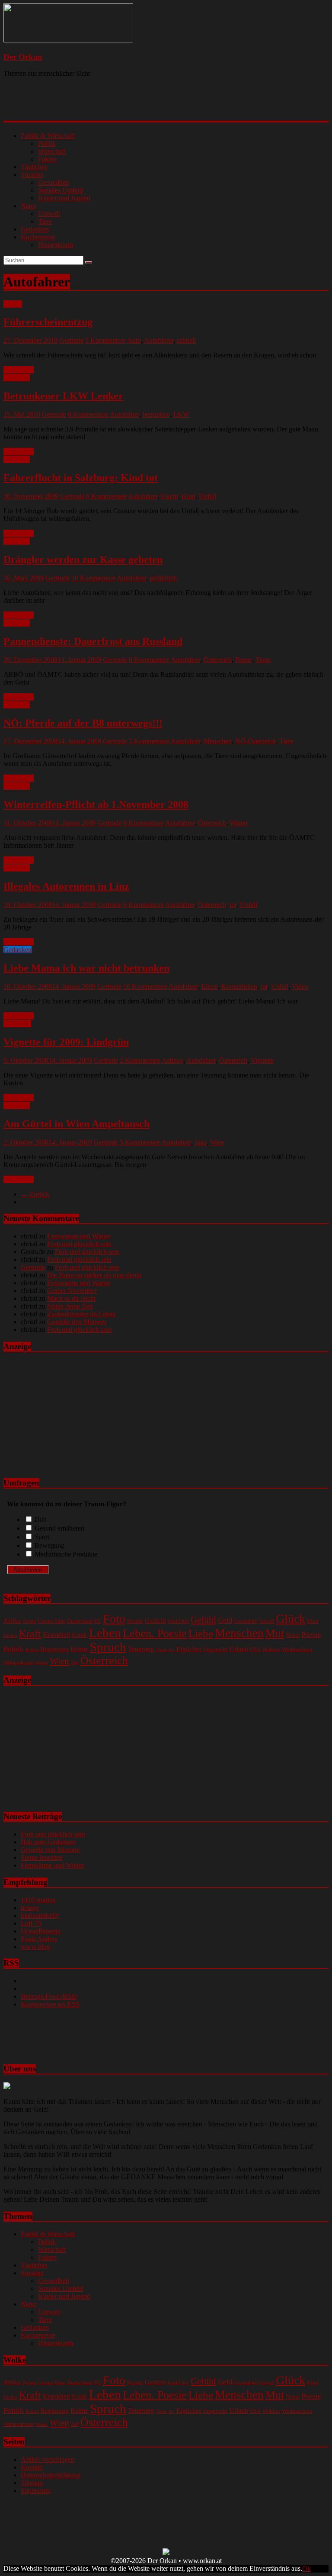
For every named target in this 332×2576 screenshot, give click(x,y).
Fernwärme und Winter (79, 1236)
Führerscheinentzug (48, 322)
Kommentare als (50, 2004)
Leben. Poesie (155, 1633)
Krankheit (56, 1635)
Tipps (263, 660)
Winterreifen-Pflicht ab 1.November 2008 (96, 804)
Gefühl (203, 1620)
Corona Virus (51, 1621)
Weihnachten (297, 1649)
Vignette (262, 1060)
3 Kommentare (149, 741)
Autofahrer (159, 340)
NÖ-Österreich (255, 741)
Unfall (207, 496)
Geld (225, 1620)
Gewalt (267, 1621)
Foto (114, 1619)
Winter (239, 823)
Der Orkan (23, 57)
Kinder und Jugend (64, 198)
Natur (29, 206)
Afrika (12, 1621)
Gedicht (155, 1620)
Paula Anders (39, 1939)
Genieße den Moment (77, 1322)
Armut (29, 1621)
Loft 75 (31, 1923)
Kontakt (32, 2467)
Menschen (218, 741)
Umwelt (49, 214)
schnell (186, 340)
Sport (42, 1537)
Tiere (45, 221)
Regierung (55, 1649)
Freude (135, 1621)
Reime (79, 1649)
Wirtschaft (52, 151)
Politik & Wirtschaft (48, 136)
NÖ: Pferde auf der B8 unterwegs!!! (83, 723)
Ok (306, 2568)
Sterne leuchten (42, 1857)
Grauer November (72, 1291)
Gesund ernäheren (59, 1528)
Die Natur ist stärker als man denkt (94, 1275)
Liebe (201, 1633)
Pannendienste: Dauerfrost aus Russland (93, 641)
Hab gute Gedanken (48, 1842)
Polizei (32, 1650)
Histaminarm (56, 245)
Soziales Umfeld (61, 190)
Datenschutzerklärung (51, 2475)
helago (30, 1908)
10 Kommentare (93, 578)
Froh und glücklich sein (79, 1244)
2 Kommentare (140, 1060)
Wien (217, 1142)
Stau (201, 1142)
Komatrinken (239, 986)
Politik (47, 143)
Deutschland (80, 1621)
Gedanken (35, 229)
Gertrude (71, 340)
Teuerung (141, 1649)
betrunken (156, 414)
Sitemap (32, 2483)
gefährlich (163, 578)
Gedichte (178, 1621)
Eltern (210, 986)
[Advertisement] (115, 106)
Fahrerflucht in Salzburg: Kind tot (81, 478)
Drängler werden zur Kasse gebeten (83, 560)
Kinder (10, 1635)
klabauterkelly (40, 1915)
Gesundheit (54, 182)
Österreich (218, 660)
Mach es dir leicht (71, 1298)
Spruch (108, 1647)
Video (300, 986)
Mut (275, 1633)
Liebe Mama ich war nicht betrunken (86, 968)
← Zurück (35, 1194)
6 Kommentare (106, 496)
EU (98, 1621)
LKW (181, 414)
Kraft (30, 1634)
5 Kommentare (105, 340)
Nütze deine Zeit (70, 1306)
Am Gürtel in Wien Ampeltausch (77, 1124)
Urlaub (239, 1649)
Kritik (80, 1635)
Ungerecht (215, 1649)
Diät (40, 1520)
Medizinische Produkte (66, 1554)
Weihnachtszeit (19, 1663)
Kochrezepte (38, 237)
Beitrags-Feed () (49, 1996)
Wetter (42, 1663)
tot (233, 905)
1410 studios (38, 1900)
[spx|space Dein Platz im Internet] (166, 2553)
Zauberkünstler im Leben (81, 1314)
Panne (244, 660)
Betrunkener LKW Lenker (63, 396)
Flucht (169, 496)
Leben (105, 1633)
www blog (35, 1947)
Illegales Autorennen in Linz (66, 886)
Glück (290, 1619)
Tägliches (34, 167)
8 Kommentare (88, 414)
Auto (134, 340)
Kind (188, 496)
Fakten (47, 159)
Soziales (32, 175)
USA (255, 1650)
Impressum (36, 2491)
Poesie (311, 1634)
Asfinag (172, 1060)
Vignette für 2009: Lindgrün (66, 1042)
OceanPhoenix (41, 1931)
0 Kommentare (149, 660)
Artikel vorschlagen (48, 2459)
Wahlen (271, 1649)
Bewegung (49, 1545)
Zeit (75, 1663)
